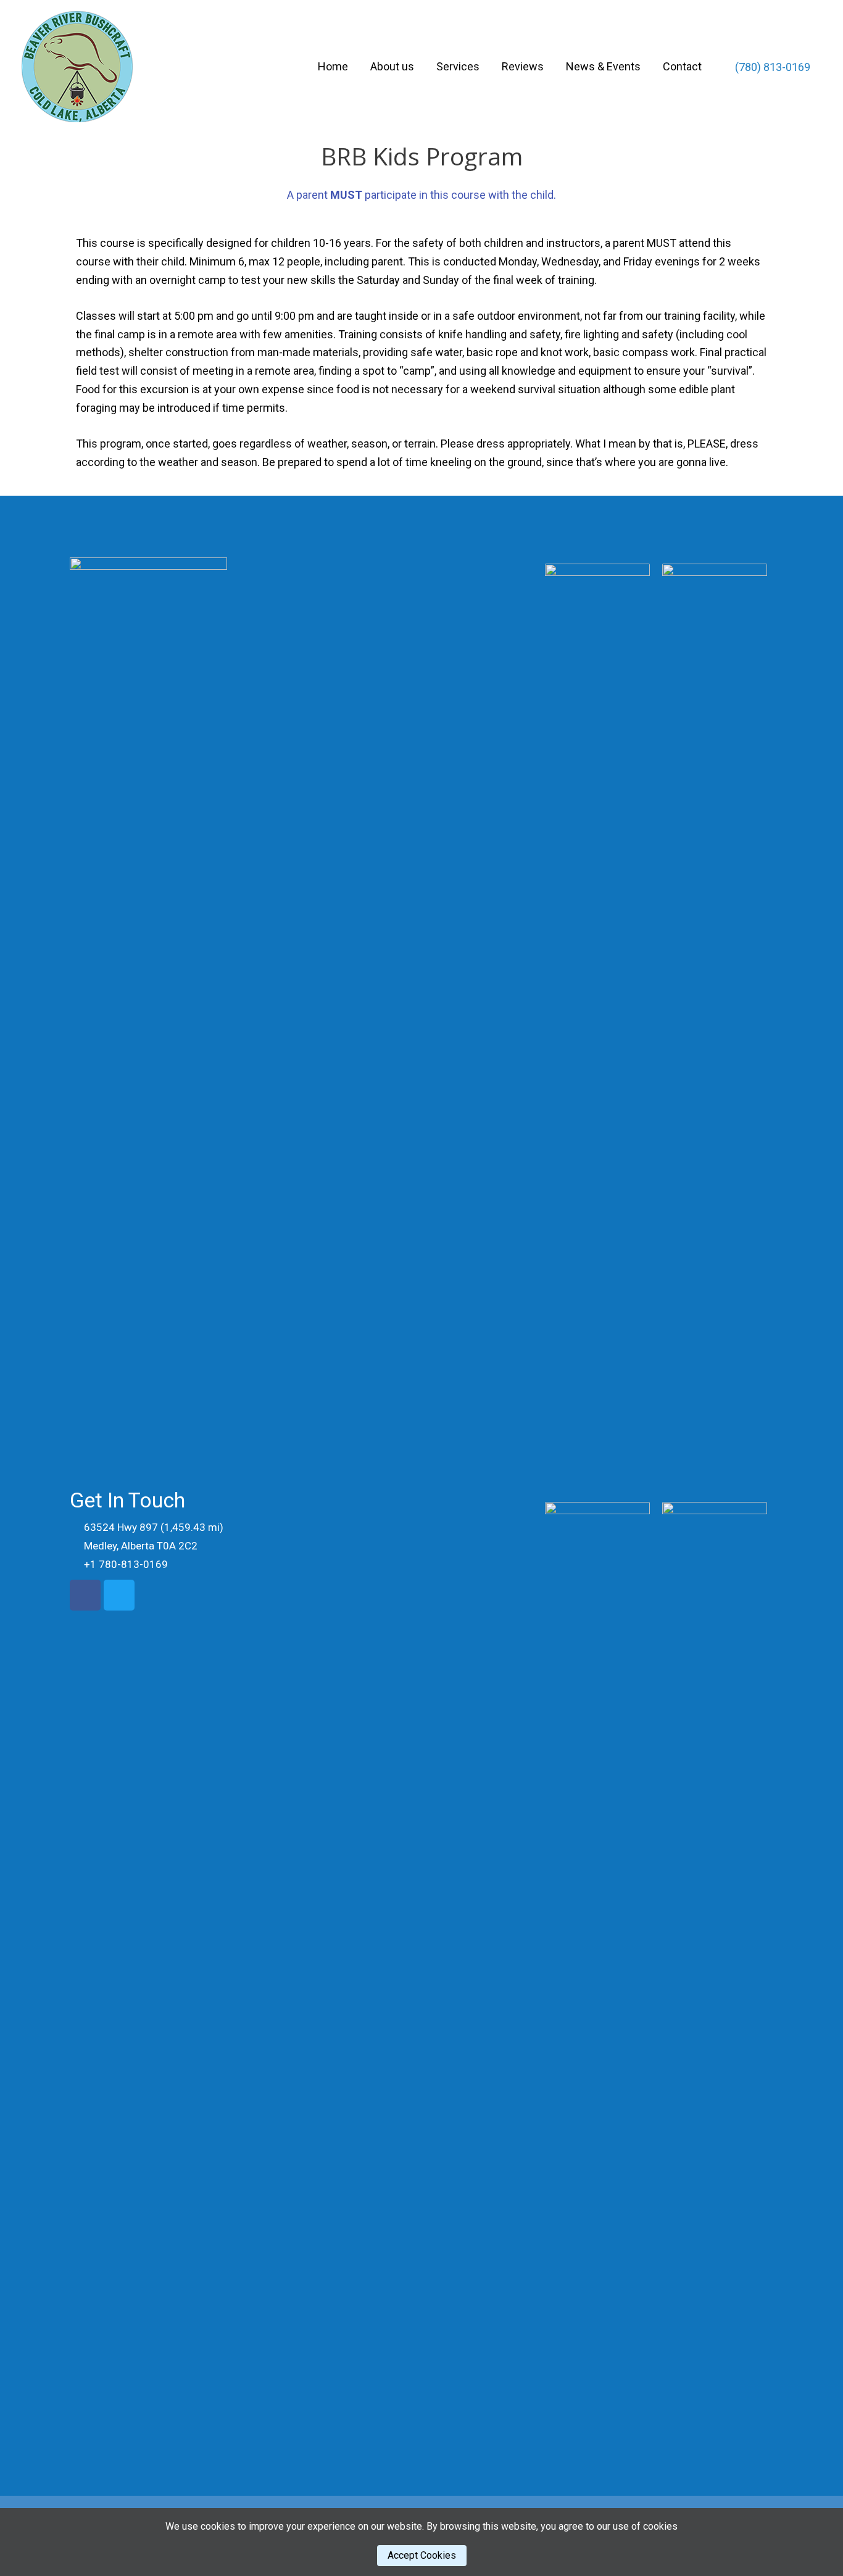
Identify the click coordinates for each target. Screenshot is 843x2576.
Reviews (523, 66)
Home (333, 66)
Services (458, 66)
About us (392, 66)
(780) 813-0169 (771, 67)
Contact (682, 66)
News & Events (603, 66)
